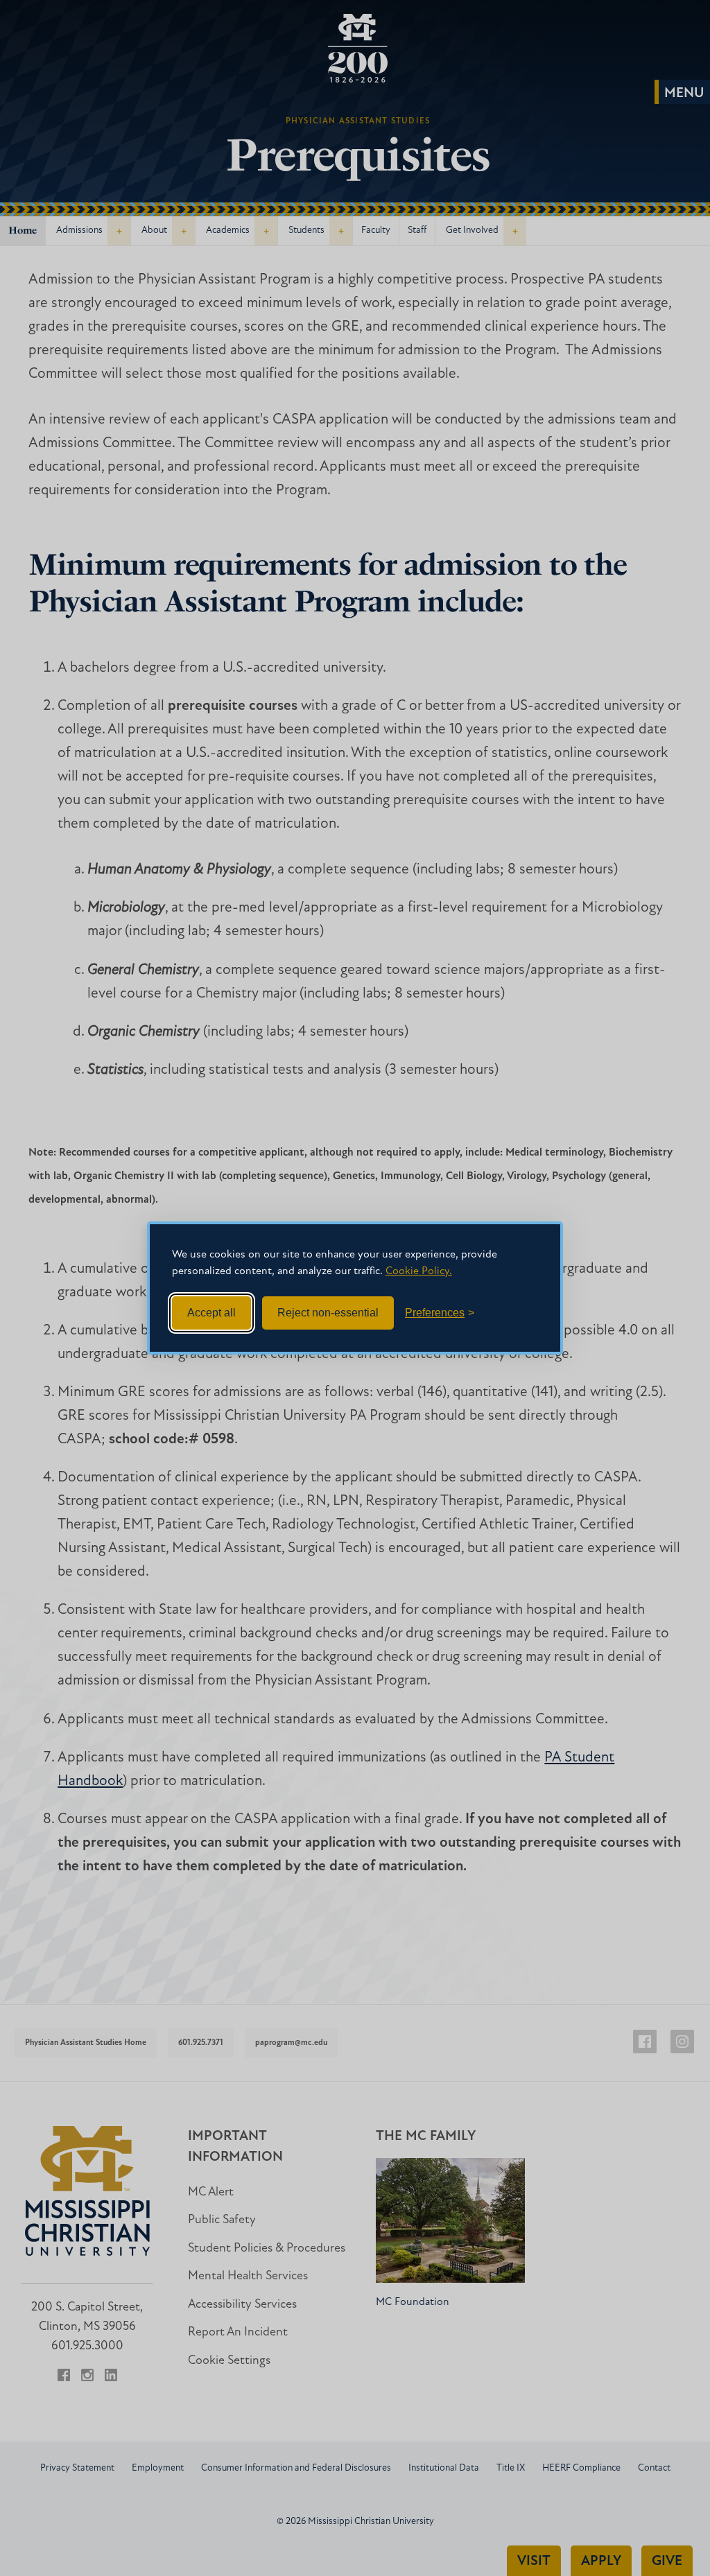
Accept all (211, 1313)
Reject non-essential (328, 1313)
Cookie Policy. (419, 1271)
